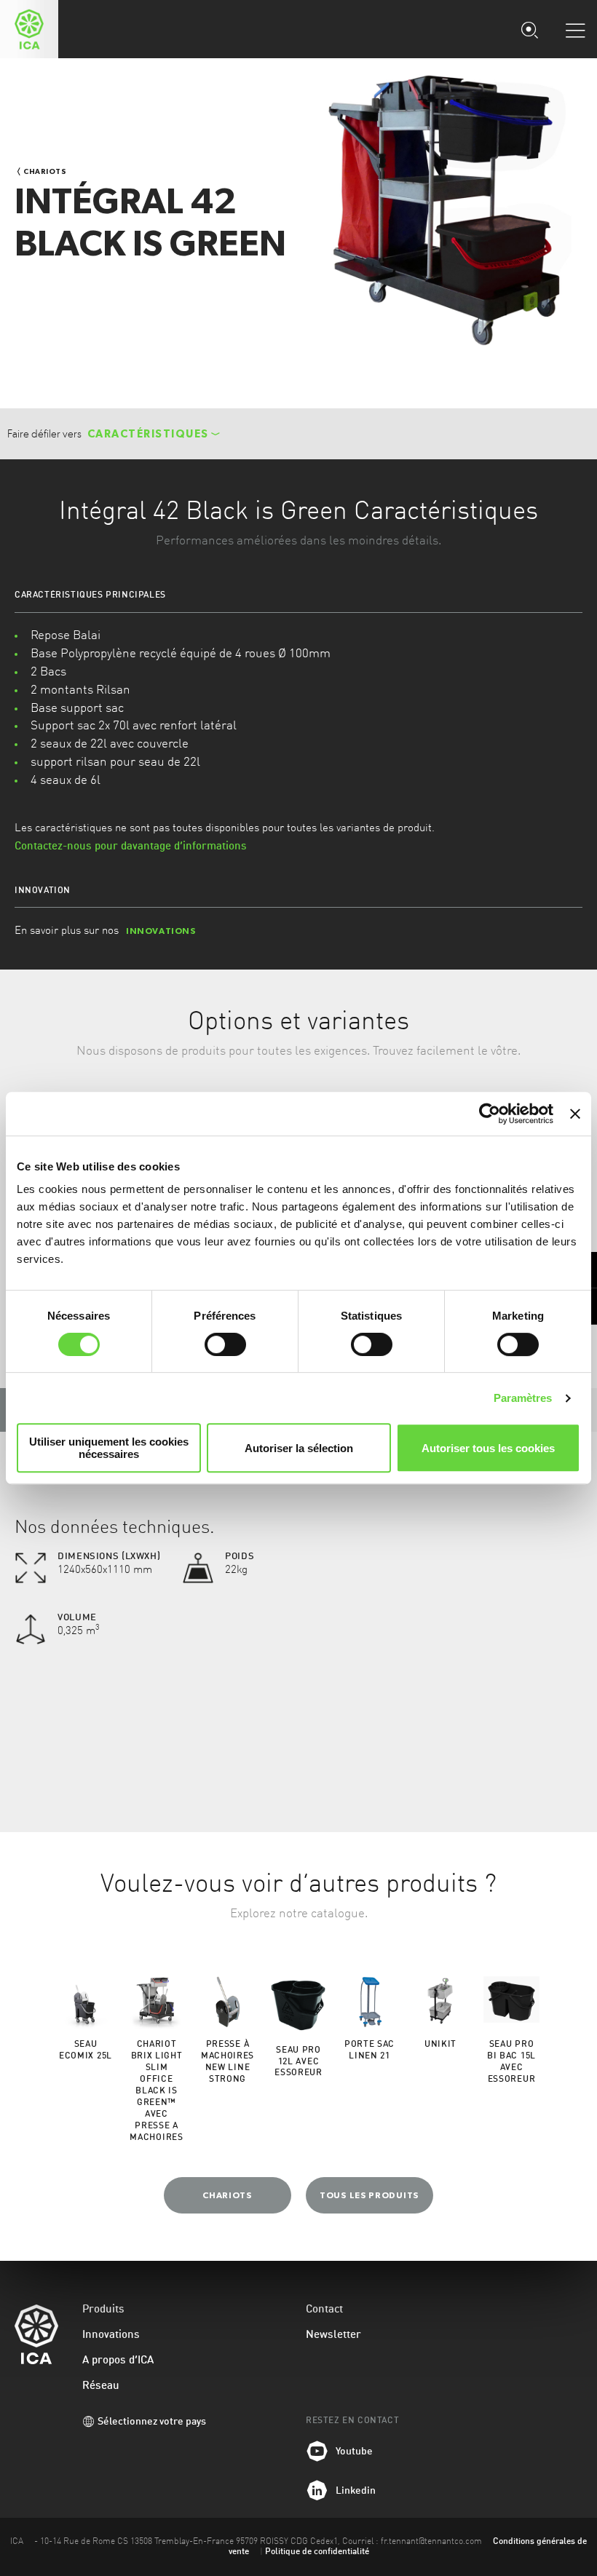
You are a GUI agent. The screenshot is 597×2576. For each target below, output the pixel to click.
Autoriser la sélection (299, 1448)
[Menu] (575, 30)
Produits (103, 2310)
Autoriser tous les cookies (488, 1448)
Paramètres (523, 1398)
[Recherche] (529, 29)
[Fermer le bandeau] (575, 1114)
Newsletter (333, 2335)
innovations (161, 931)
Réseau (101, 2386)
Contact (324, 2310)
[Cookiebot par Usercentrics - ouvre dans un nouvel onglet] (490, 1114)
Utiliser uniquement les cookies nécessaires (109, 1448)
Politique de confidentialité (317, 2552)
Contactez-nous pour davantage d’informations (131, 847)
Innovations (111, 2335)
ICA (29, 29)
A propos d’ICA (118, 2361)
